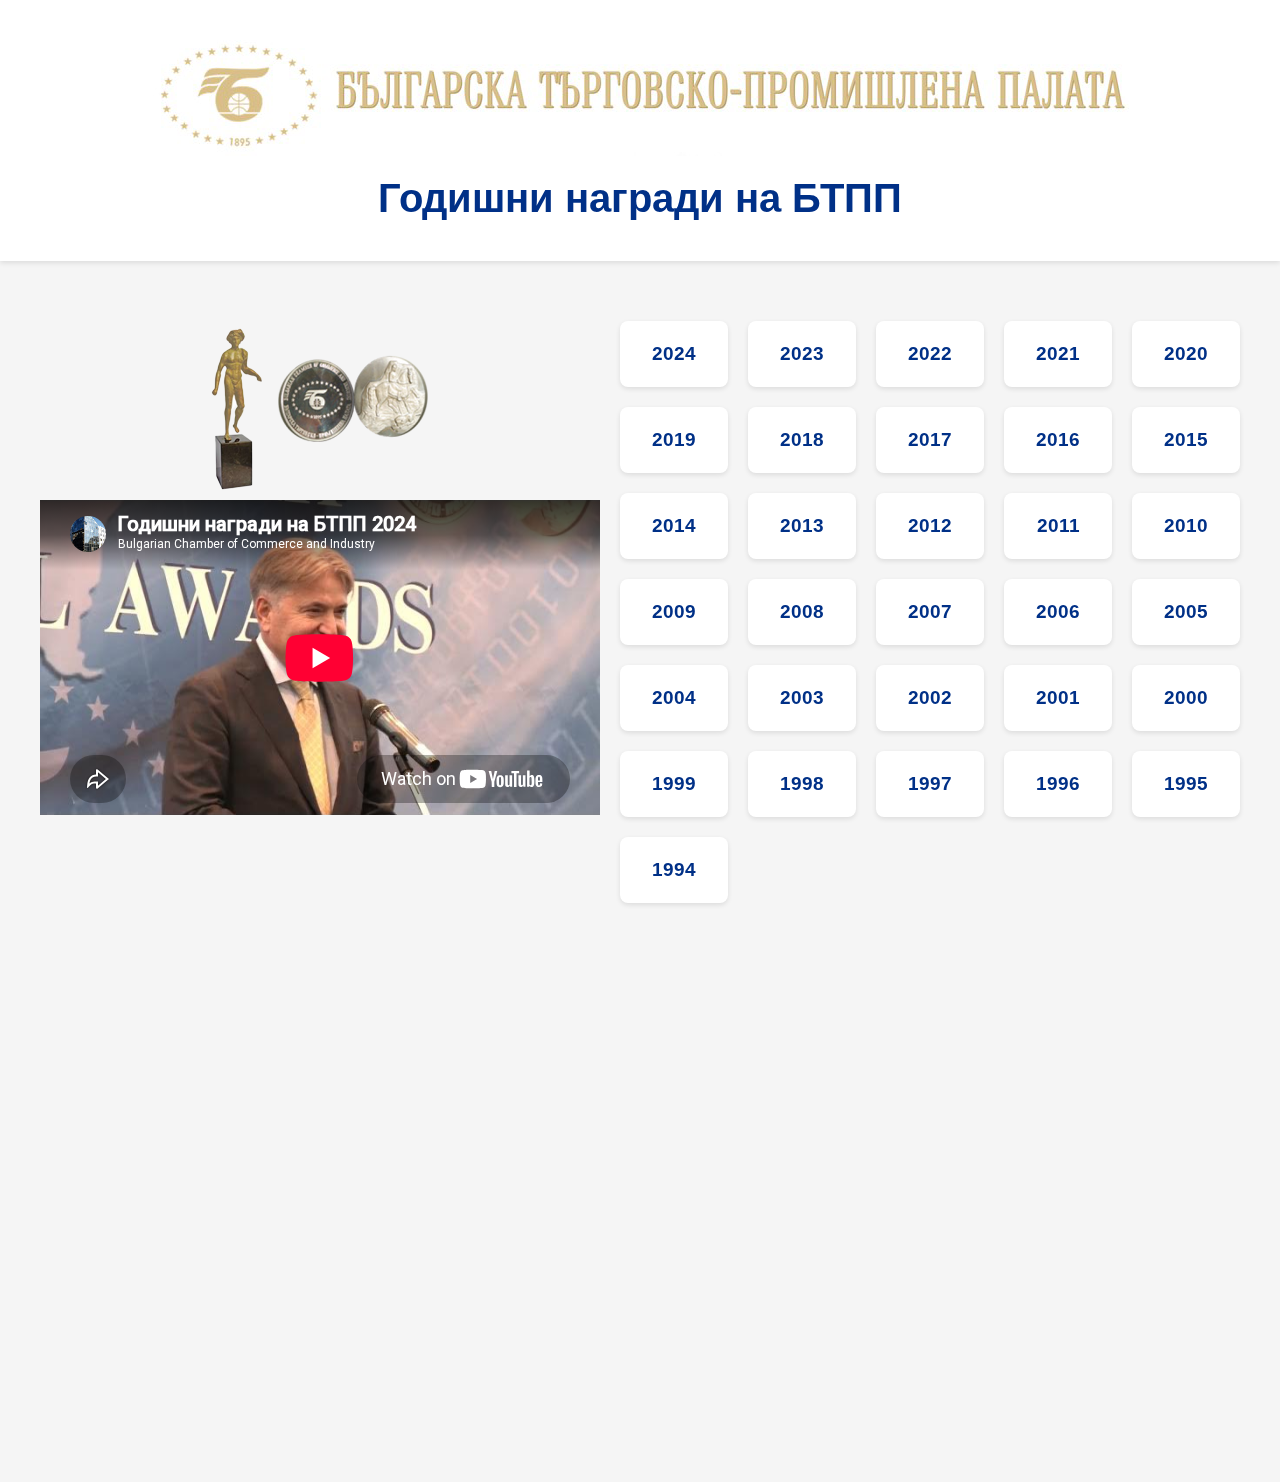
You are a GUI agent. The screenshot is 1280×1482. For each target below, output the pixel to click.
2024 (674, 353)
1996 (1058, 783)
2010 (1186, 525)
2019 (674, 439)
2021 (1058, 353)
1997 (930, 783)
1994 (674, 869)
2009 (674, 611)
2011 (1058, 525)
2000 (1186, 697)
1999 (674, 783)
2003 (802, 697)
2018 (802, 439)
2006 (1058, 611)
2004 (674, 697)
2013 (802, 525)
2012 (930, 525)
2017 (930, 439)
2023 (802, 353)
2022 (930, 353)
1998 (802, 783)
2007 (930, 611)
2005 (1186, 611)
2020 (1186, 353)
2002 (930, 697)
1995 (1186, 783)
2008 (802, 611)
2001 (1058, 697)
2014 (674, 525)
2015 (1186, 439)
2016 (1058, 439)
